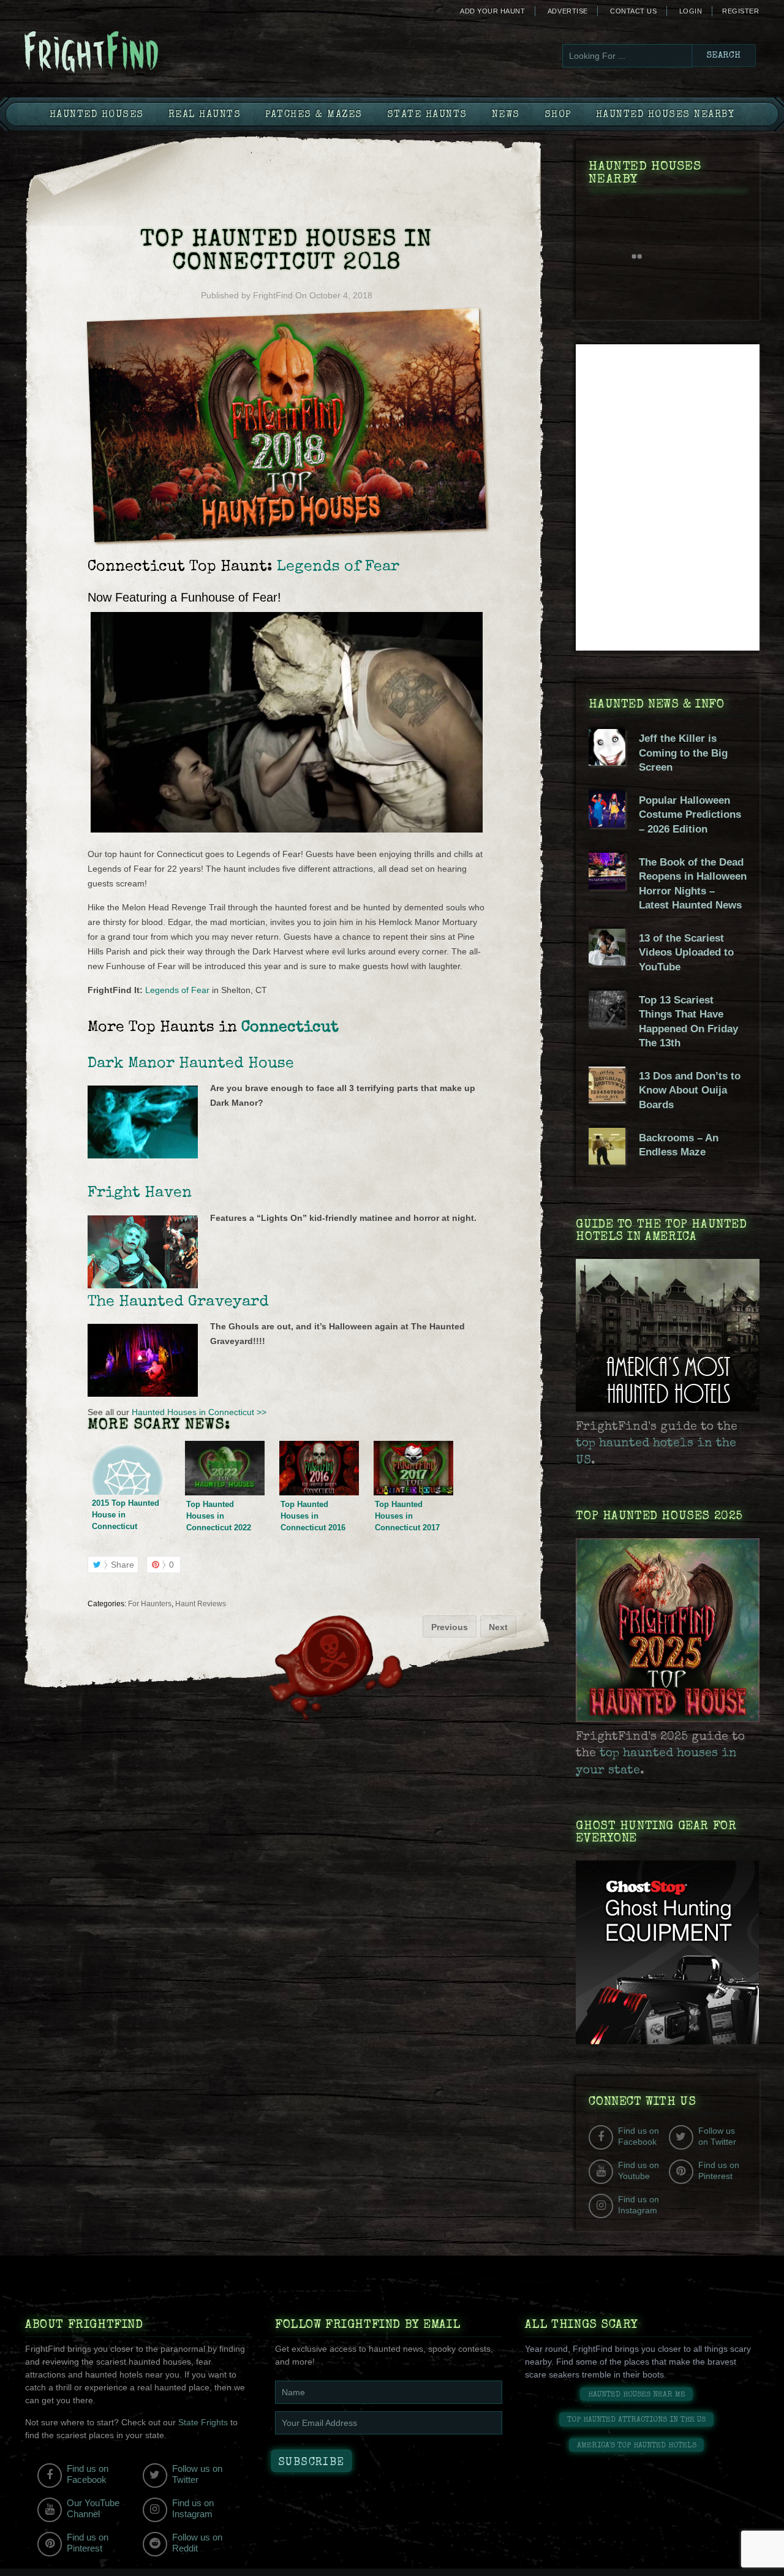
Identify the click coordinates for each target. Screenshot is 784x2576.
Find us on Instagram (639, 2205)
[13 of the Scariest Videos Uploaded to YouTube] (607, 962)
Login (691, 11)
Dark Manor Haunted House (191, 1064)
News (506, 115)
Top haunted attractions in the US (636, 2420)
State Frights (203, 2422)
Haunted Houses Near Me (637, 2395)
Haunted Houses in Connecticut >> (199, 1412)
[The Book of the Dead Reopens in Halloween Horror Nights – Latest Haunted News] (607, 886)
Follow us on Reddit (197, 2543)
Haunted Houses (97, 115)
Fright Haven (140, 1193)
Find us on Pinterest (719, 2170)
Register (741, 11)
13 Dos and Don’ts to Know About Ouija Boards (690, 1090)
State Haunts (427, 115)
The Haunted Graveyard (178, 1302)
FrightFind (273, 295)
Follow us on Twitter (717, 2136)
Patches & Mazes (314, 115)
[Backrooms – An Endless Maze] (607, 1161)
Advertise (568, 11)
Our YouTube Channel (93, 2508)
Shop (558, 115)
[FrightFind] (141, 53)
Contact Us (633, 11)
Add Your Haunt (492, 11)
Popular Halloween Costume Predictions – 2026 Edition (690, 815)
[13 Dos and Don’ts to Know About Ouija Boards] (607, 1100)
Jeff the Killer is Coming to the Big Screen (683, 753)
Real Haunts (205, 115)
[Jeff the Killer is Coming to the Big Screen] (607, 763)
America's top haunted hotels (637, 2446)
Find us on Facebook (639, 2136)
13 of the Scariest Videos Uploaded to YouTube (686, 953)
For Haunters (150, 1604)
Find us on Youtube (639, 2170)
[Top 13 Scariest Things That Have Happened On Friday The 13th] (607, 1024)
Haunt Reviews (201, 1604)
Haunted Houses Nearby (665, 115)
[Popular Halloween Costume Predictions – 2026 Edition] (607, 825)
